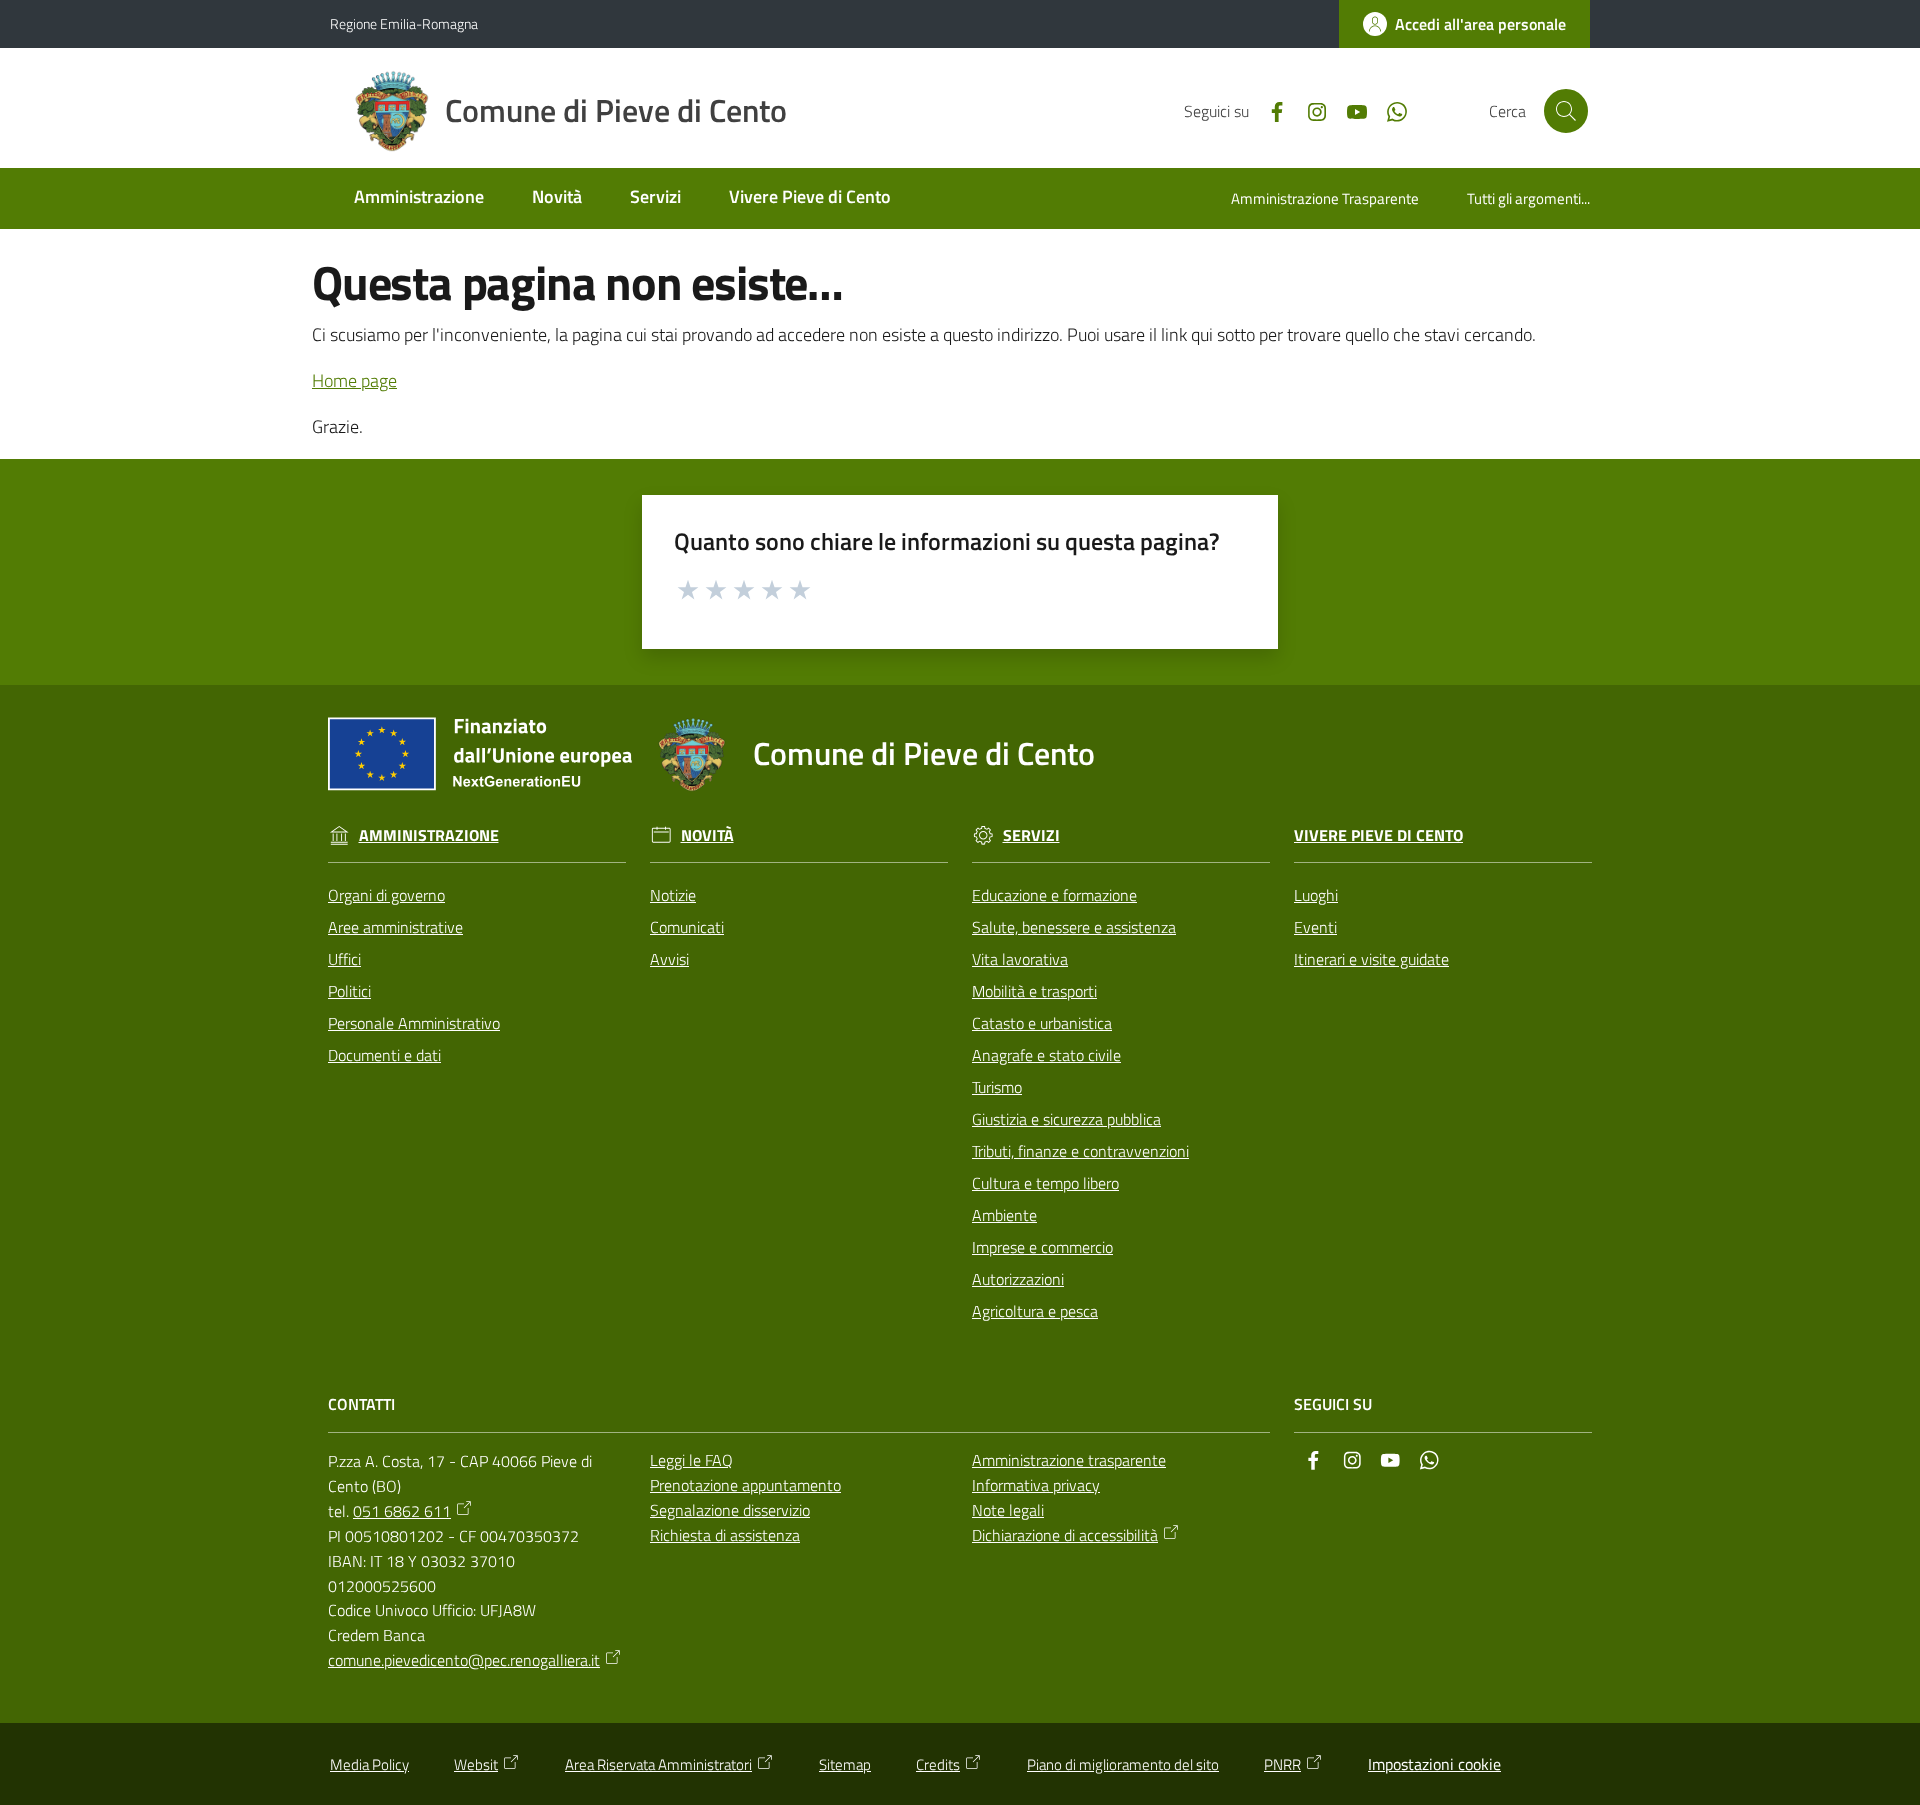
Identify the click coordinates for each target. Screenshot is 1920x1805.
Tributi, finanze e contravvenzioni (1080, 1151)
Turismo (997, 1087)
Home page (354, 380)
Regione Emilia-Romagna (404, 23)
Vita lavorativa (1020, 959)
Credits (938, 1764)
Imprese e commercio (1042, 1247)
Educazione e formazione (1054, 895)
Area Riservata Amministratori (658, 1764)
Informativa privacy (1036, 1485)
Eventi (1315, 927)
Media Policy (369, 1764)
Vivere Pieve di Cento (1378, 835)
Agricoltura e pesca (1035, 1311)
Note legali (1008, 1510)
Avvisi (669, 959)
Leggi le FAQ (691, 1460)
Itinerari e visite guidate (1371, 959)
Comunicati (687, 927)
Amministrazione (429, 835)
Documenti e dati (384, 1055)
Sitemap (845, 1764)
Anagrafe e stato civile (1046, 1055)
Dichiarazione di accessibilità (1065, 1535)
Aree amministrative (395, 927)
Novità (707, 835)
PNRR (1282, 1764)
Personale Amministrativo (414, 1023)
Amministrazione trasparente (1069, 1460)
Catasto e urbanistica (1042, 1023)
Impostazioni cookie (1434, 1764)
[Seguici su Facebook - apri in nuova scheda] (1269, 110)
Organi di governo (386, 895)
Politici (349, 991)
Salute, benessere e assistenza (1074, 927)
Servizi (1031, 835)
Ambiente (1004, 1215)
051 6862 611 (402, 1511)
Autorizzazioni (1018, 1279)
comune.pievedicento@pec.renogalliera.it (464, 1660)
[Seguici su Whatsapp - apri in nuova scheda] (1389, 110)
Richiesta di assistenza (725, 1535)
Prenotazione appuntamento (745, 1485)
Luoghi (1316, 895)
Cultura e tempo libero (1045, 1183)
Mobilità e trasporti (1034, 991)
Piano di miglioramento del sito (1123, 1764)
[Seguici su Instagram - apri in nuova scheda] (1309, 110)
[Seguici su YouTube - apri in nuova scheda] (1349, 110)
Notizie (673, 895)
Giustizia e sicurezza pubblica (1066, 1119)
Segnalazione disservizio (730, 1510)
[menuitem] (419, 198)
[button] (1566, 111)
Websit (476, 1764)
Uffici (344, 959)
